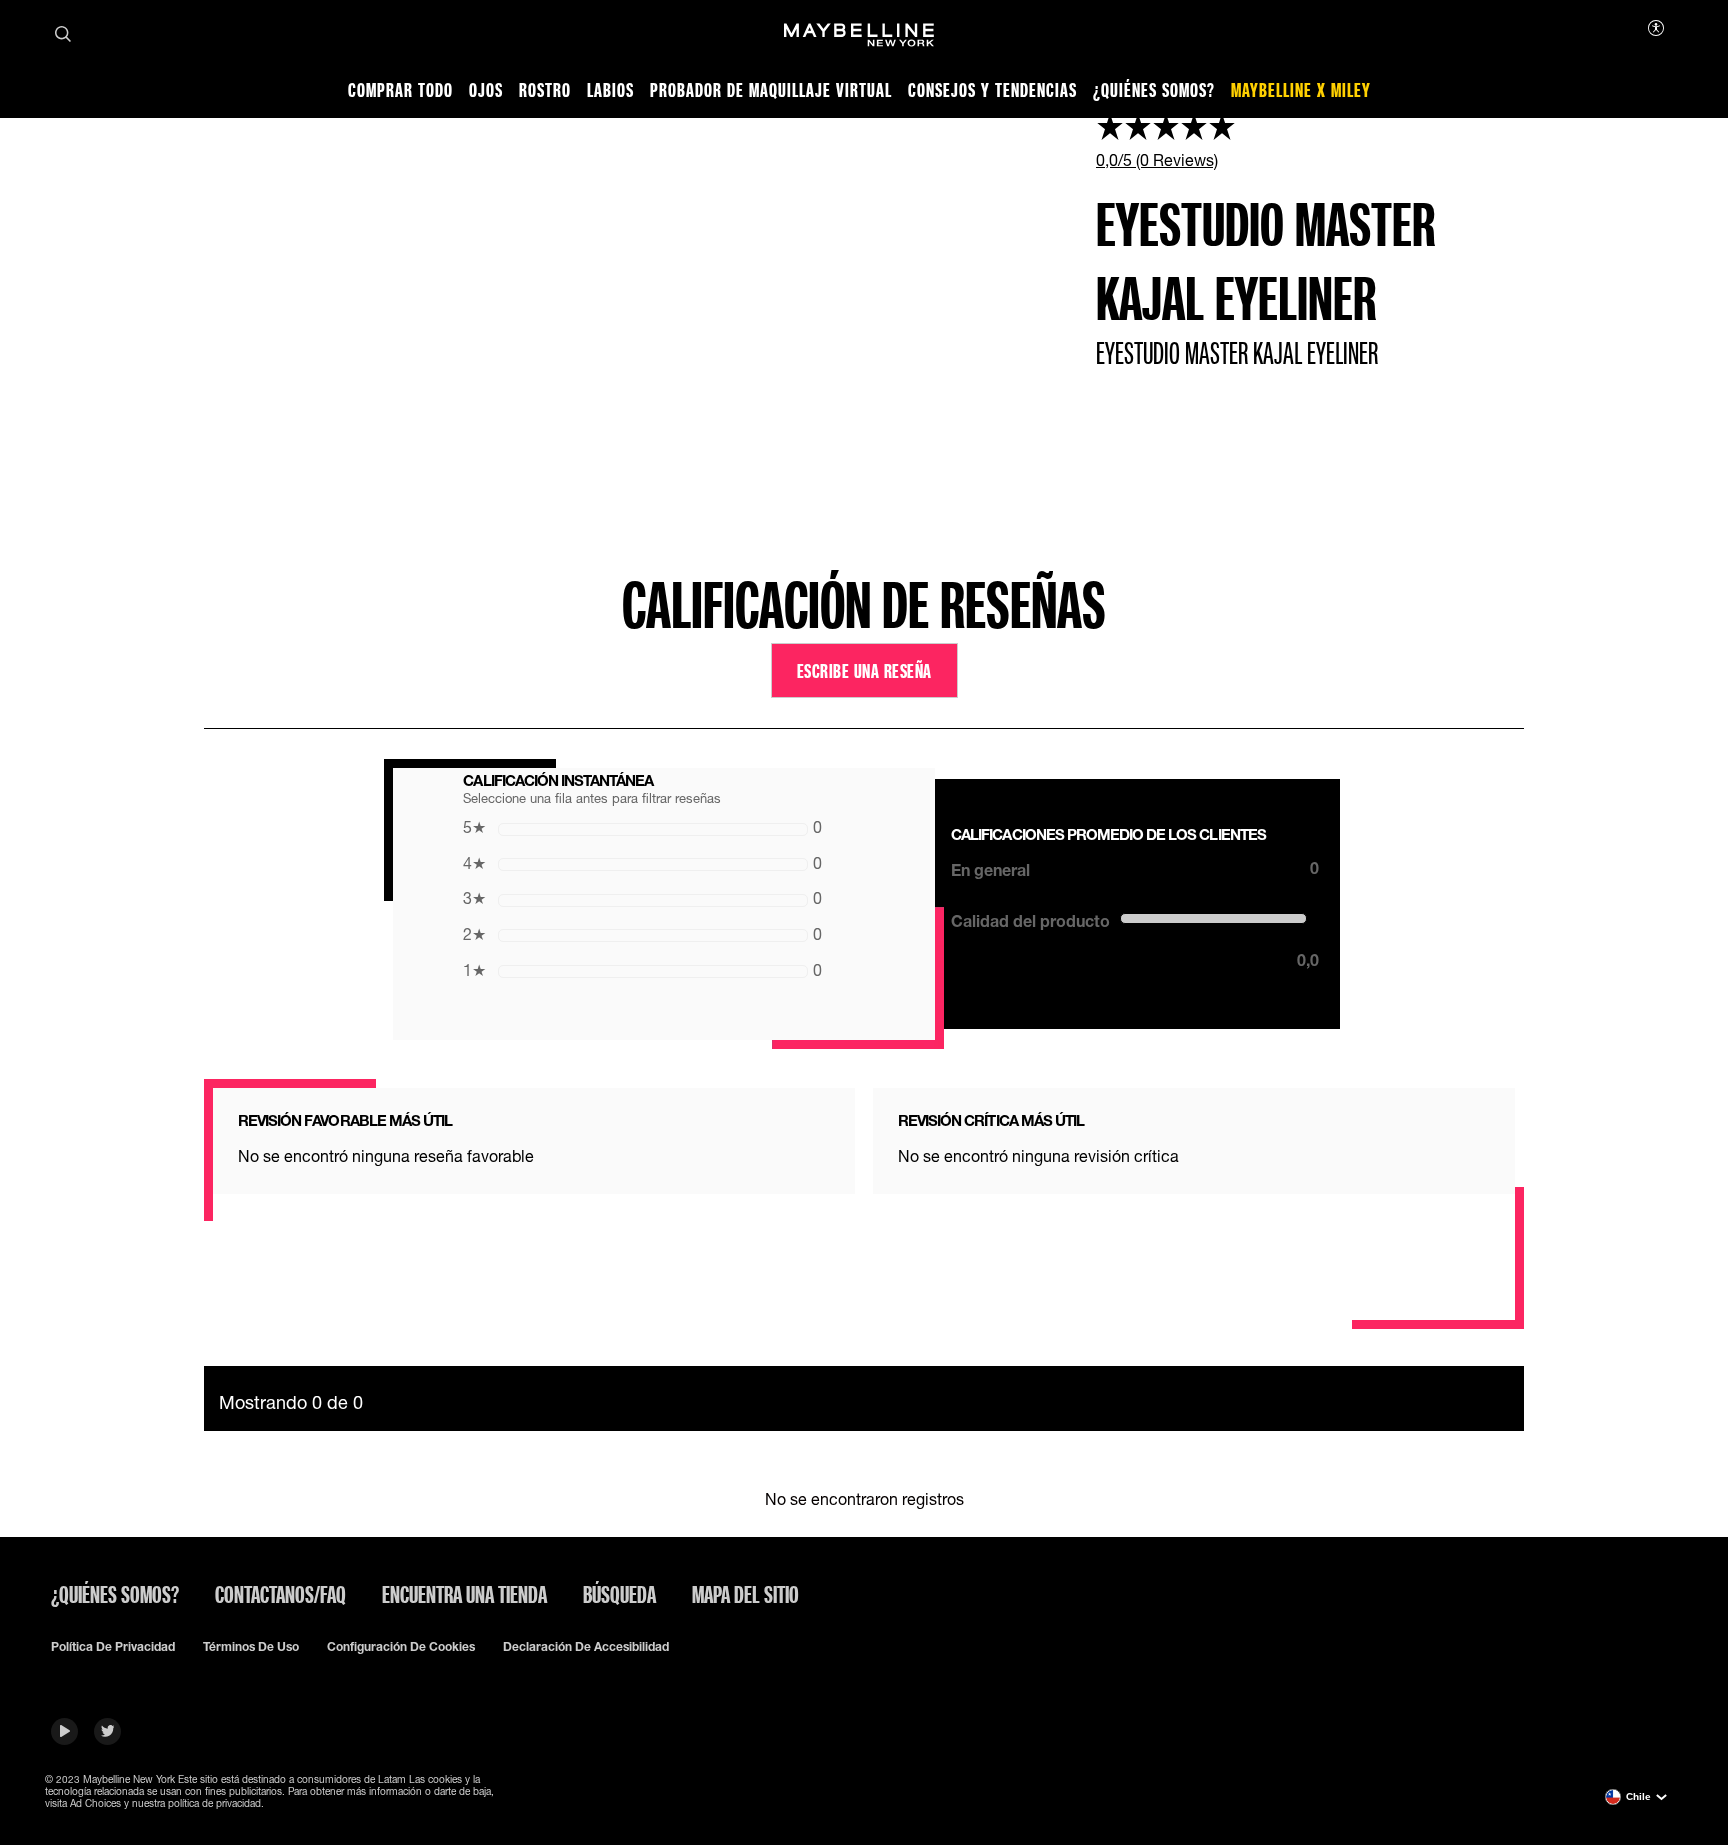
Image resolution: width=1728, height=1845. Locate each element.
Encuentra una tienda (464, 1594)
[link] (1310, 140)
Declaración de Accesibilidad (586, 1647)
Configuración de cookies (401, 1647)
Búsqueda (619, 1594)
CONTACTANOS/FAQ (280, 1594)
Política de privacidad (113, 1647)
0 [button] (642, 826)
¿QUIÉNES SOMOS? (115, 1594)
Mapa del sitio (745, 1594)
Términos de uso (251, 1647)
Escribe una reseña (864, 670)
